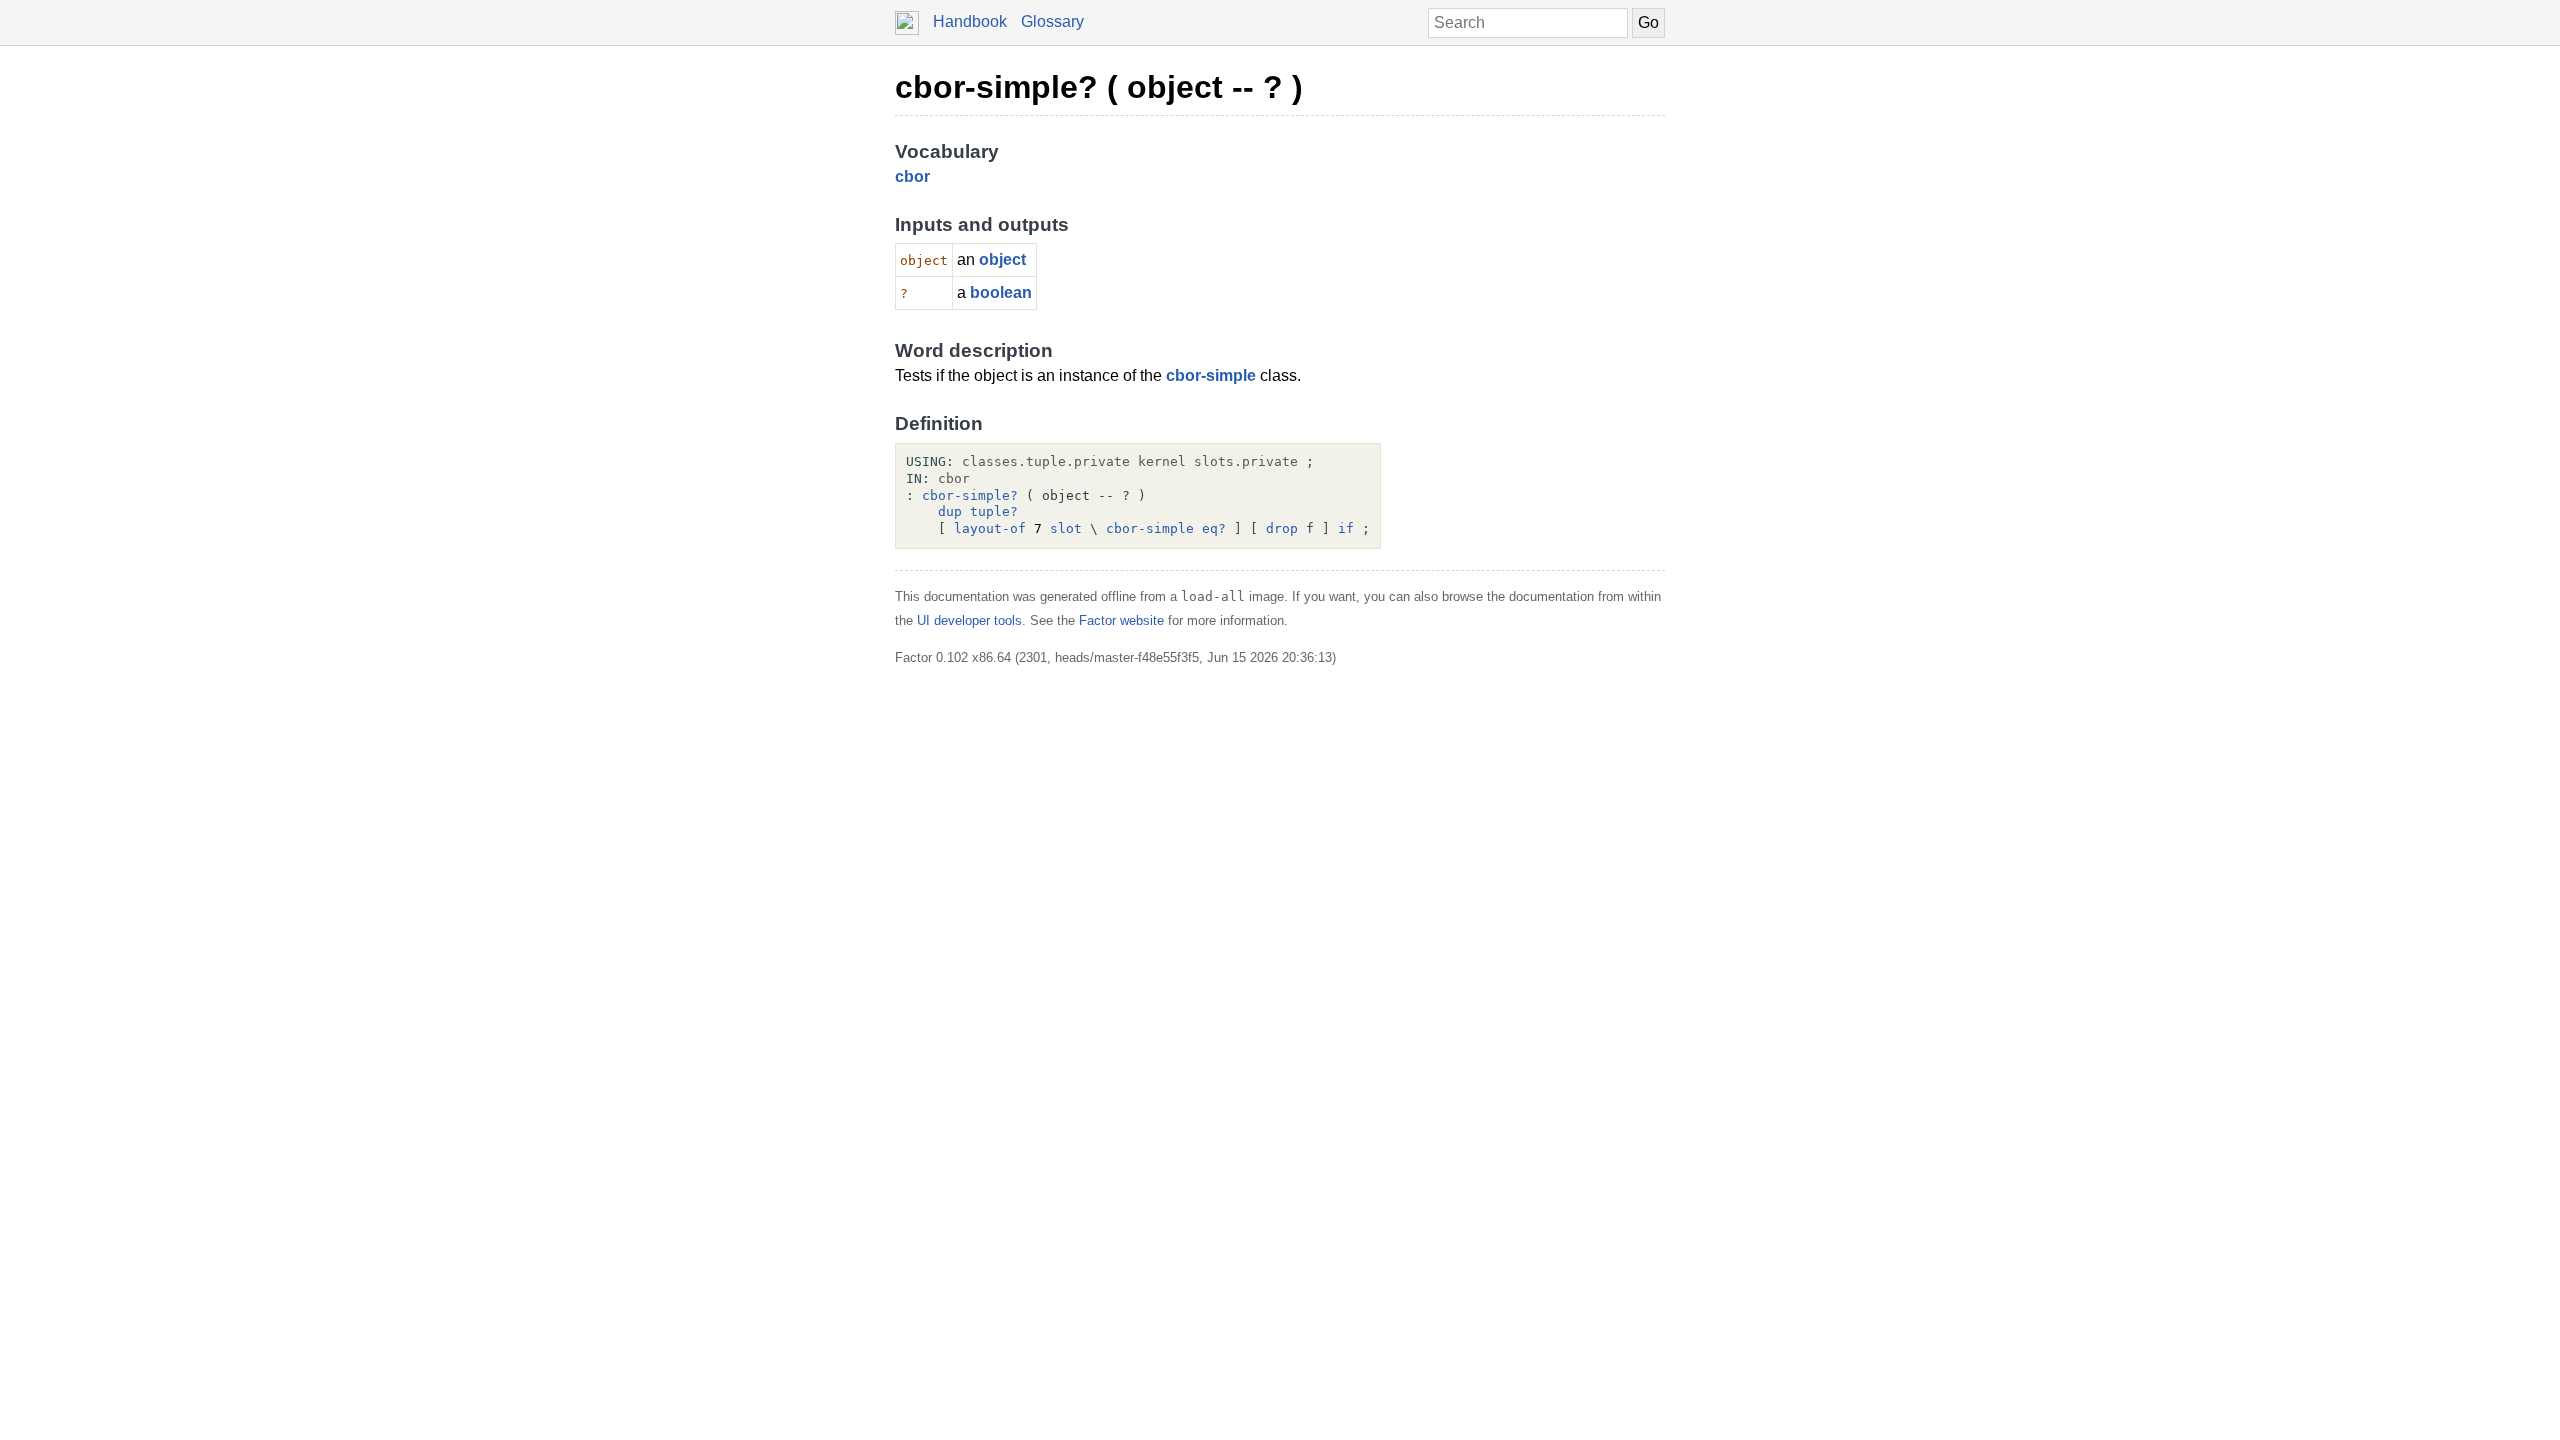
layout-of (990, 528)
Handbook (970, 21)
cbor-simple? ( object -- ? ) (1099, 87)
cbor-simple (1211, 375)
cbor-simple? (970, 495)
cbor (912, 176)
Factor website (1121, 620)
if (1346, 528)
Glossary (1052, 21)
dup (950, 511)
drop (1282, 528)
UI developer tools (969, 620)
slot (1066, 528)
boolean (1001, 292)
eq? (1214, 528)
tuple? (994, 511)
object (1002, 259)
